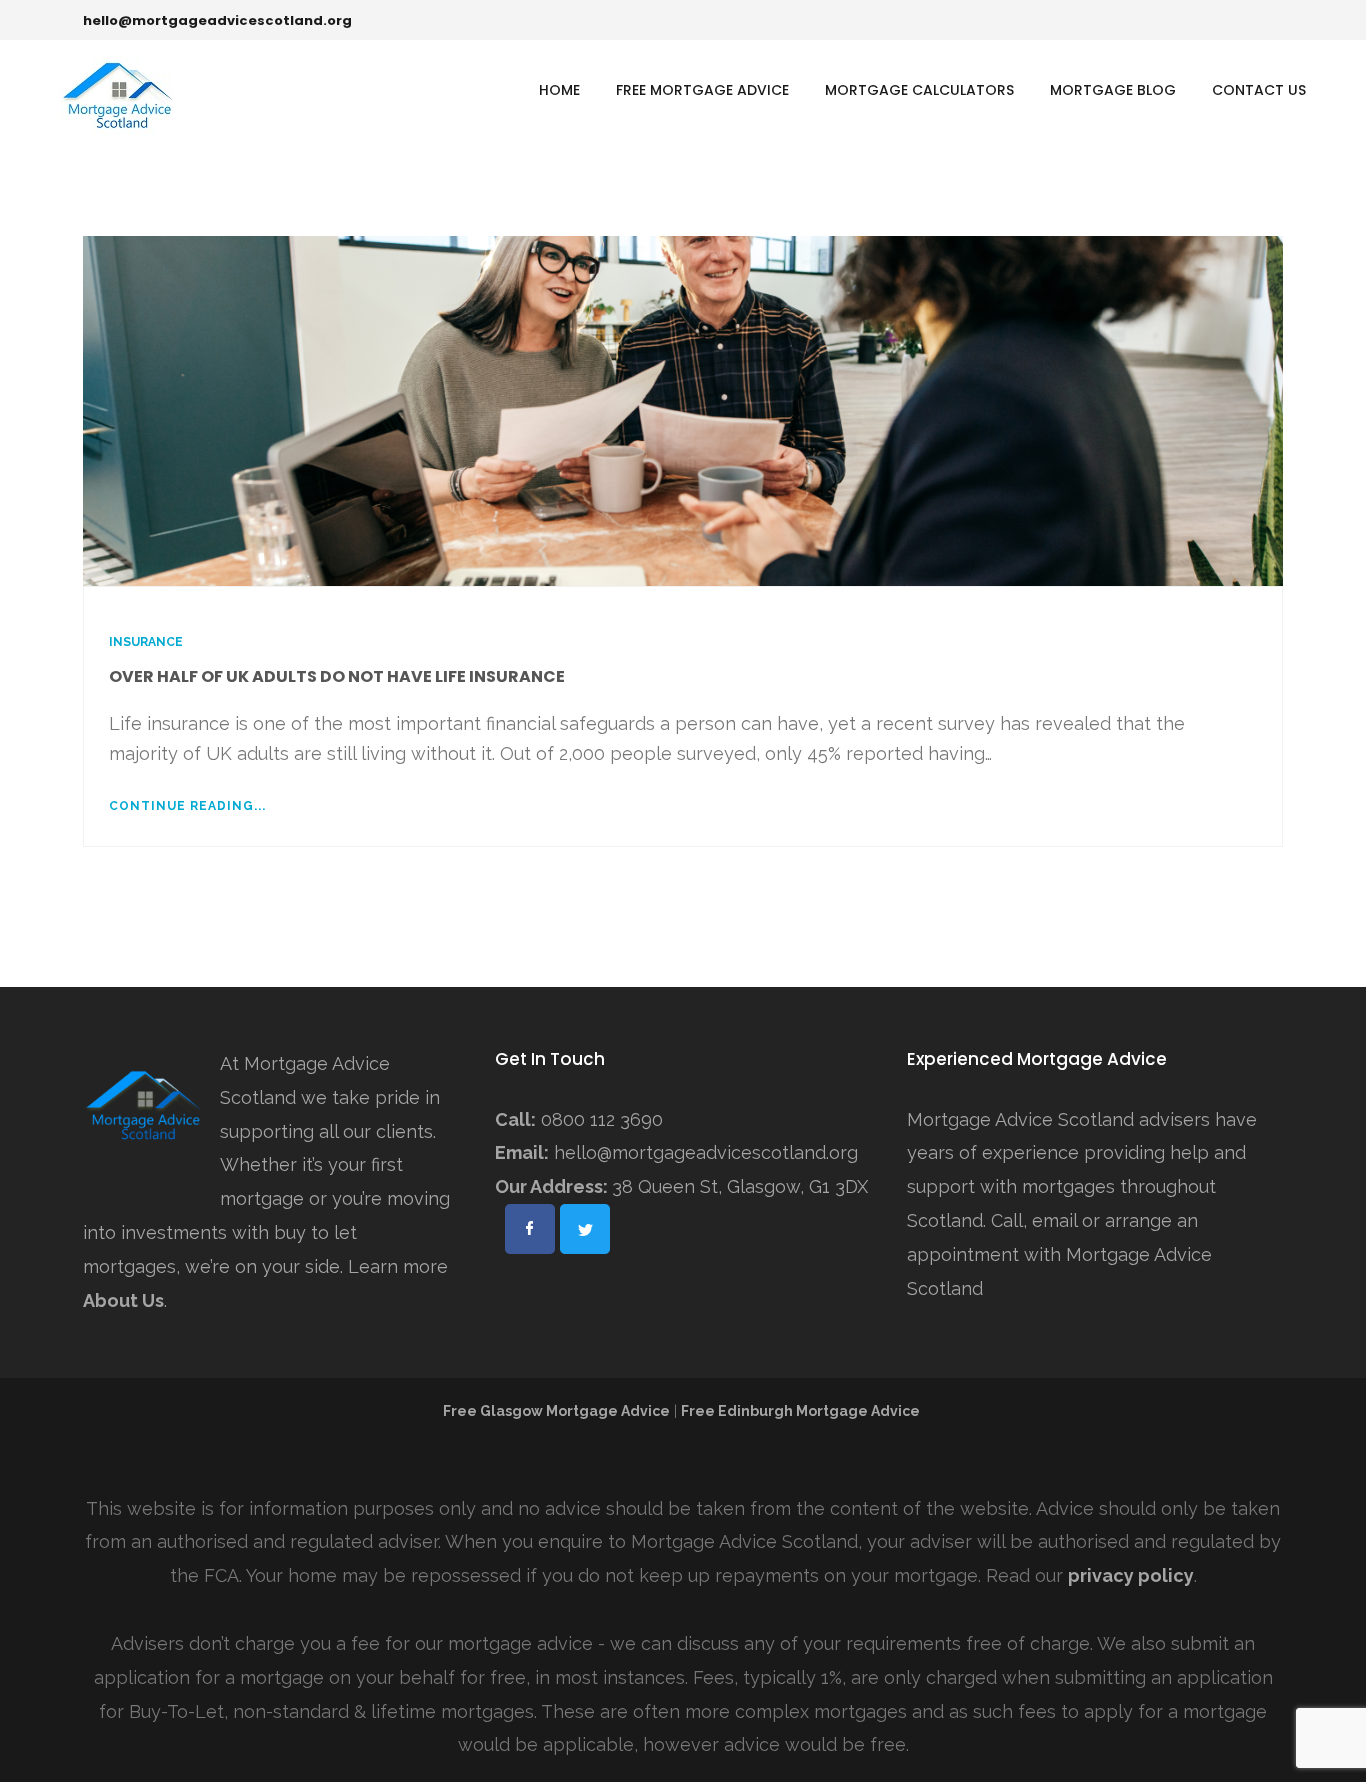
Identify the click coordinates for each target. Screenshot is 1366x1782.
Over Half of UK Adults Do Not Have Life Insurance (337, 676)
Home (559, 90)
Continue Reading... (187, 806)
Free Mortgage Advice (702, 90)
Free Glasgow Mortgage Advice (556, 1411)
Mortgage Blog (1113, 90)
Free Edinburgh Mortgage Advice (802, 1411)
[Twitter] (1256, 20)
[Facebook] (1226, 20)
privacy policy (1131, 1575)
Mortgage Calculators (919, 90)
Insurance (146, 642)
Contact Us (1259, 90)
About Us (123, 1300)
